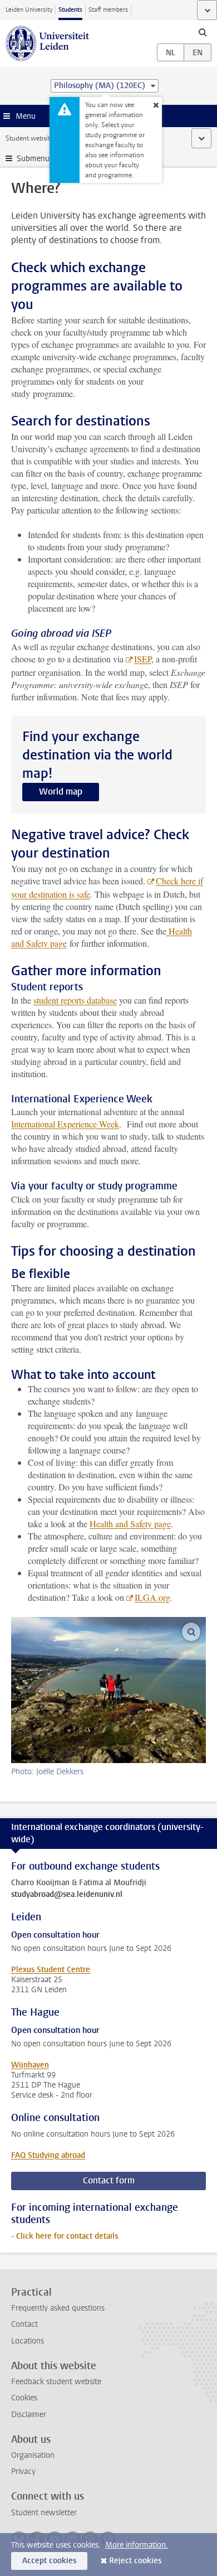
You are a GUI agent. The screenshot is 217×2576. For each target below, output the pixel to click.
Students (70, 10)
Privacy (23, 2471)
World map (61, 791)
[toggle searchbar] (203, 32)
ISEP (143, 659)
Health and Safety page (130, 1524)
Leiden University (29, 10)
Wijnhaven (30, 2065)
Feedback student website (56, 2382)
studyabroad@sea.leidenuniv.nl (67, 1895)
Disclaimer (29, 2415)
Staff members (108, 10)
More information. (137, 2545)
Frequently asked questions (58, 2308)
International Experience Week (65, 1124)
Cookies (24, 2398)
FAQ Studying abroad (48, 2155)
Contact (24, 2324)
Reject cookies (135, 2561)
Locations (28, 2341)
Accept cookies (49, 2561)
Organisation (33, 2455)
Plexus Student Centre (51, 1970)
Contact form (109, 2180)
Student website (29, 138)
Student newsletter (44, 2513)
